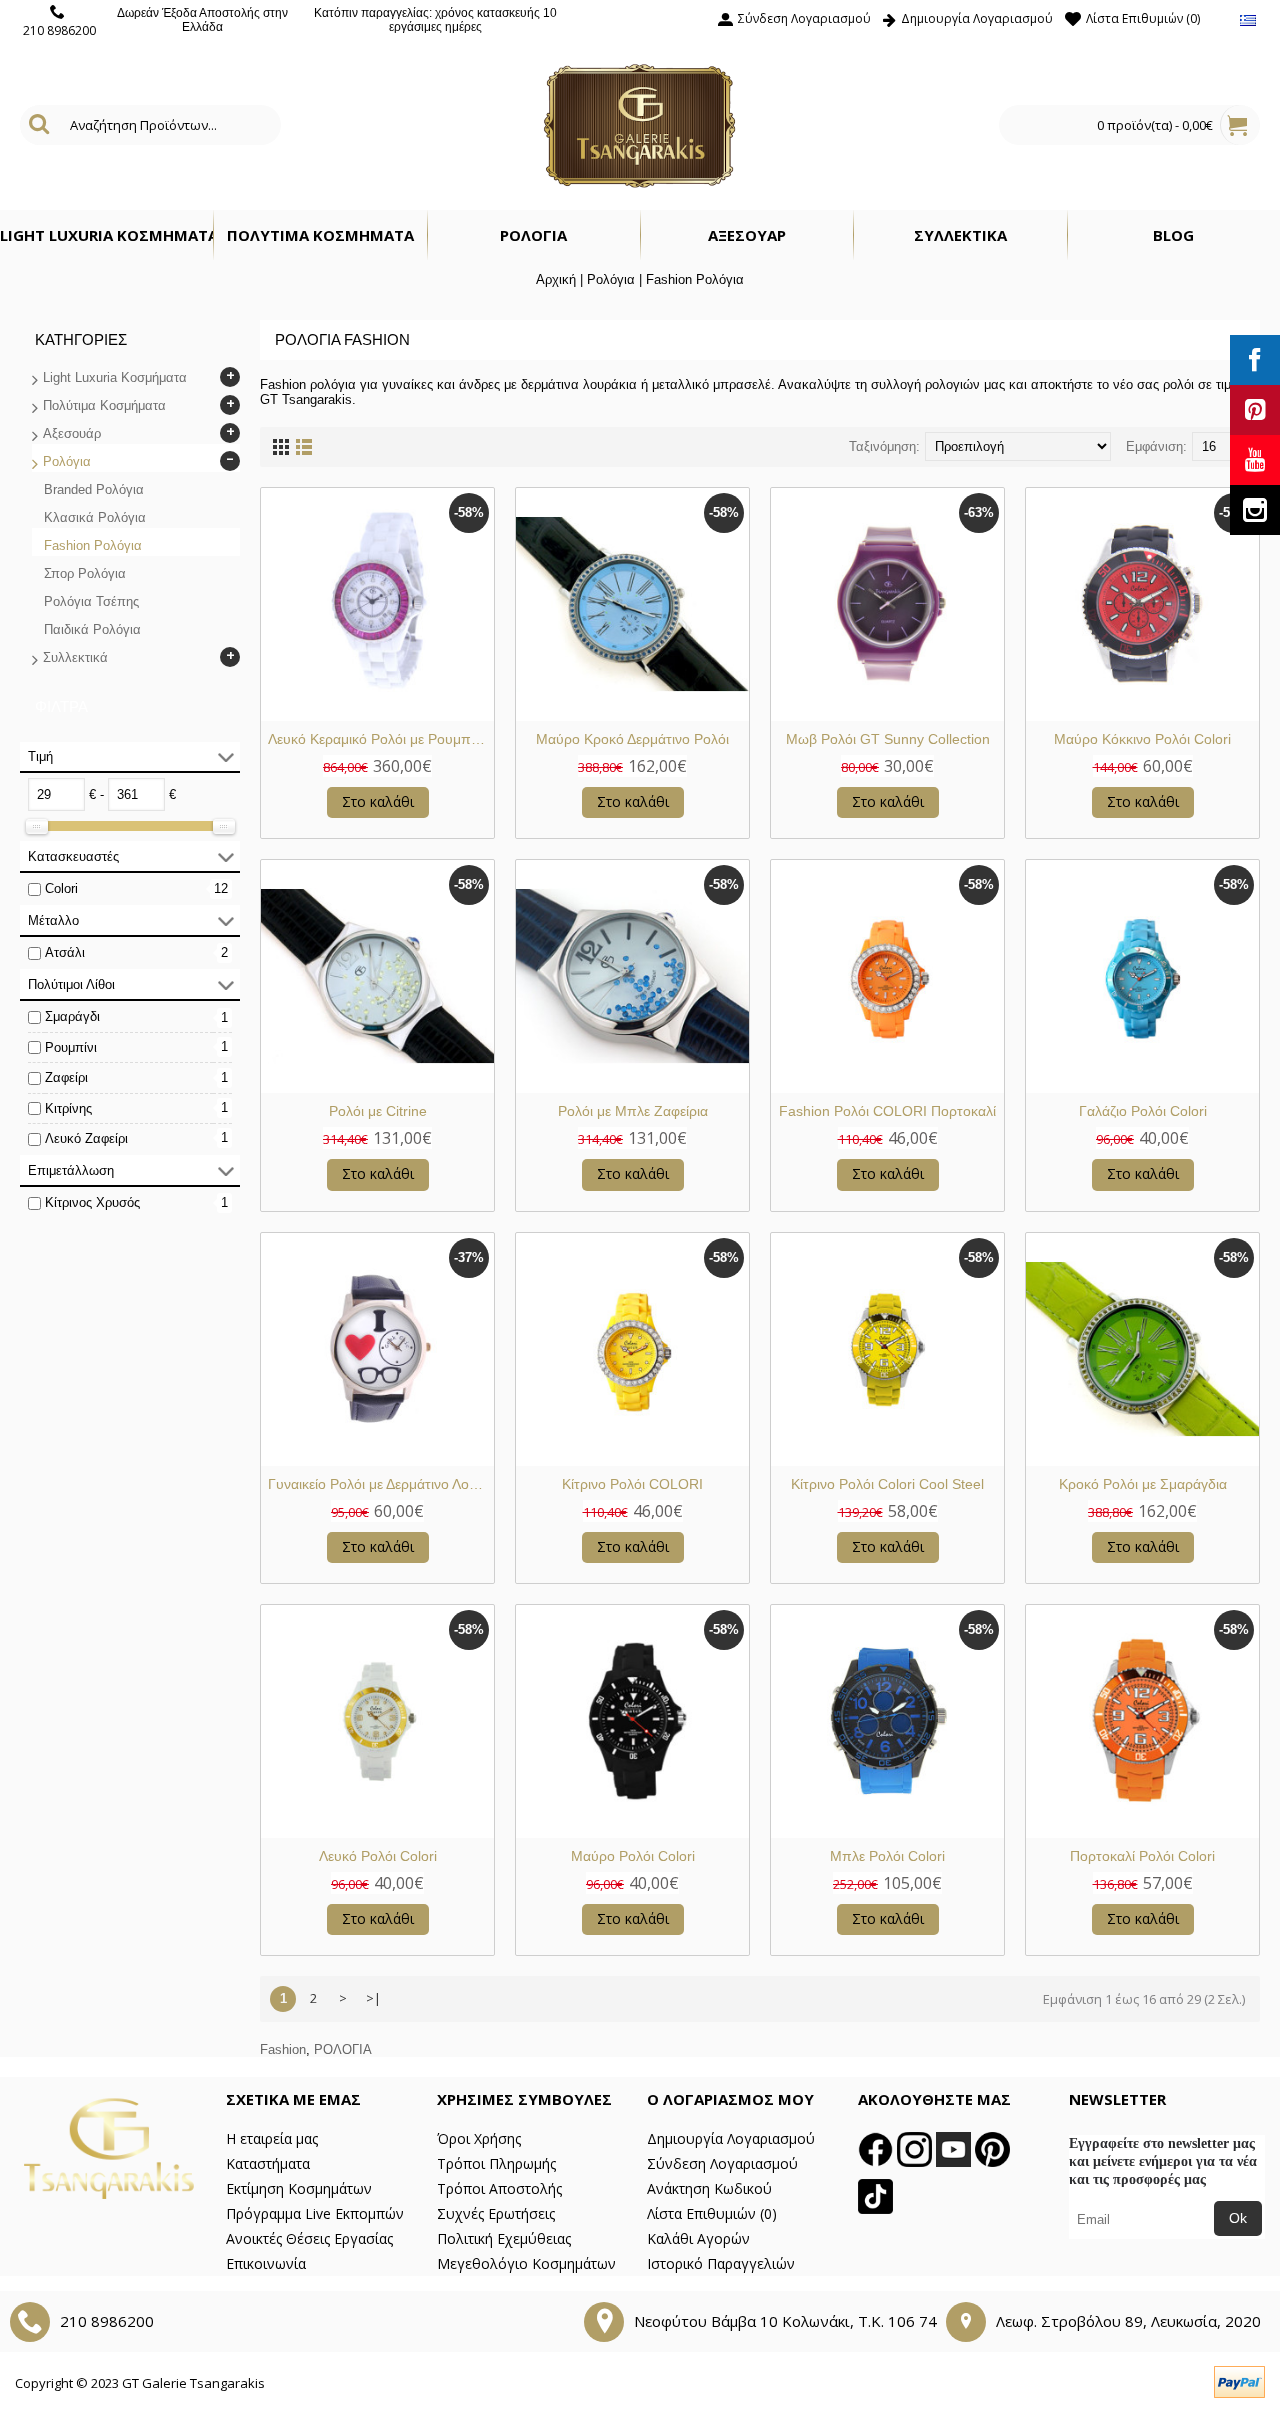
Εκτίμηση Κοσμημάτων (299, 2188)
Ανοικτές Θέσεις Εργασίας (309, 2238)
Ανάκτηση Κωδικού (709, 2188)
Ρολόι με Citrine (378, 1111)
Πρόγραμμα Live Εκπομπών (315, 2213)
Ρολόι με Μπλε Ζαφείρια (633, 1111)
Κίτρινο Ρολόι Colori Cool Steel (887, 1484)
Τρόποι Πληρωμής (496, 2163)
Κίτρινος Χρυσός (92, 1202)
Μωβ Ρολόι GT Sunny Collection (888, 739)
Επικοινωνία (266, 2263)
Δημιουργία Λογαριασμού (731, 2138)
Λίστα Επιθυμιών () (712, 2213)
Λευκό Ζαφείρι (86, 1138)
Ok (1238, 2218)
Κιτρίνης (68, 1108)
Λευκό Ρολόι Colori (378, 1856)
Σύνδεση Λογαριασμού (722, 2163)
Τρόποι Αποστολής (499, 2188)
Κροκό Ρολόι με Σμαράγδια (1143, 1484)
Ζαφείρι (66, 1077)
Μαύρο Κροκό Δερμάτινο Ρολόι (632, 739)
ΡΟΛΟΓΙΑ (343, 2049)
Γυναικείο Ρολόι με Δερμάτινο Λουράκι (381, 1484)
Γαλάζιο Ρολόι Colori (1143, 1111)
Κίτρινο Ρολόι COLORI (632, 1484)
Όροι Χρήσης (479, 2138)
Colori (61, 888)
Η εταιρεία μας (272, 2138)
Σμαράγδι (72, 1016)
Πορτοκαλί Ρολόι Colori (1142, 1856)
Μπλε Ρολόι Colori (887, 1856)
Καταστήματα (268, 2163)
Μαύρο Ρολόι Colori (633, 1856)
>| (373, 1998)
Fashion (283, 2049)
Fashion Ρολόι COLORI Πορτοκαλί (887, 1111)
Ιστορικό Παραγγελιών (721, 2263)
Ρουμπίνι (71, 1047)
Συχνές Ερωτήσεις (496, 2213)
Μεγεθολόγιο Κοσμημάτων (526, 2263)
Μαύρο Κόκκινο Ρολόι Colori (1142, 739)
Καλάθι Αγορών (698, 2238)
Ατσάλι (65, 952)
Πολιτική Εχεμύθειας (504, 2238)
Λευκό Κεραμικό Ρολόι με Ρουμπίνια (380, 739)
